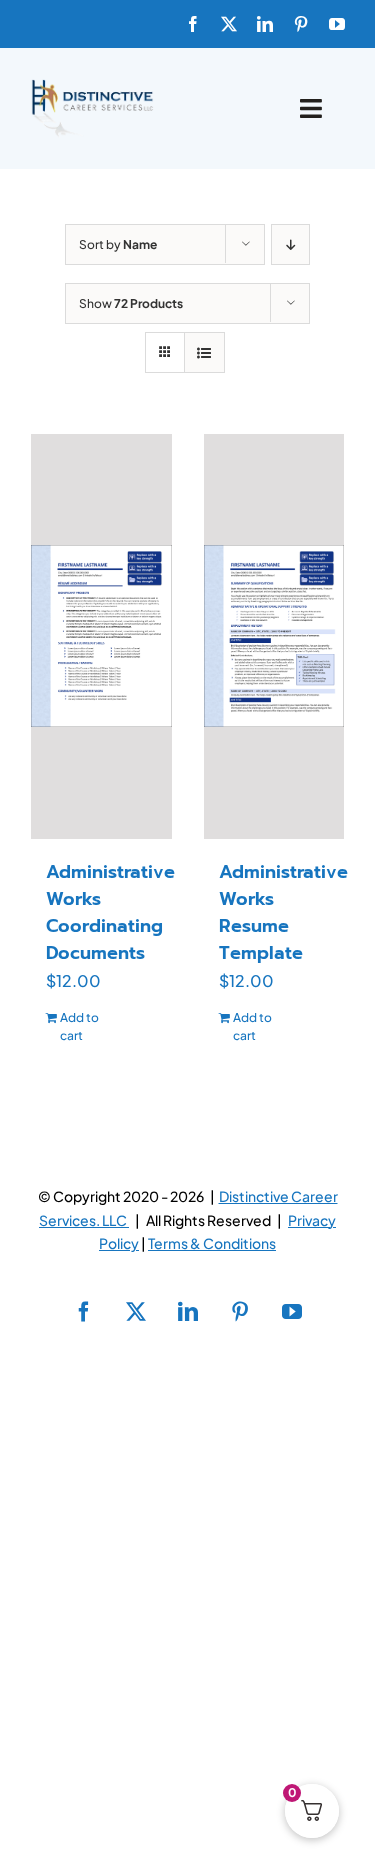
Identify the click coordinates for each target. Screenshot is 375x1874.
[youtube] (337, 24)
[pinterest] (301, 24)
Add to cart (79, 1026)
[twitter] (229, 24)
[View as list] (204, 352)
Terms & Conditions (212, 1243)
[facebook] (193, 24)
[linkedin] (265, 24)
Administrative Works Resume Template (283, 912)
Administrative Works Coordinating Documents (110, 912)
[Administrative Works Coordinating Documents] (101, 636)
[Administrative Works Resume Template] (274, 636)
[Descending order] (290, 244)
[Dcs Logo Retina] (92, 85)
